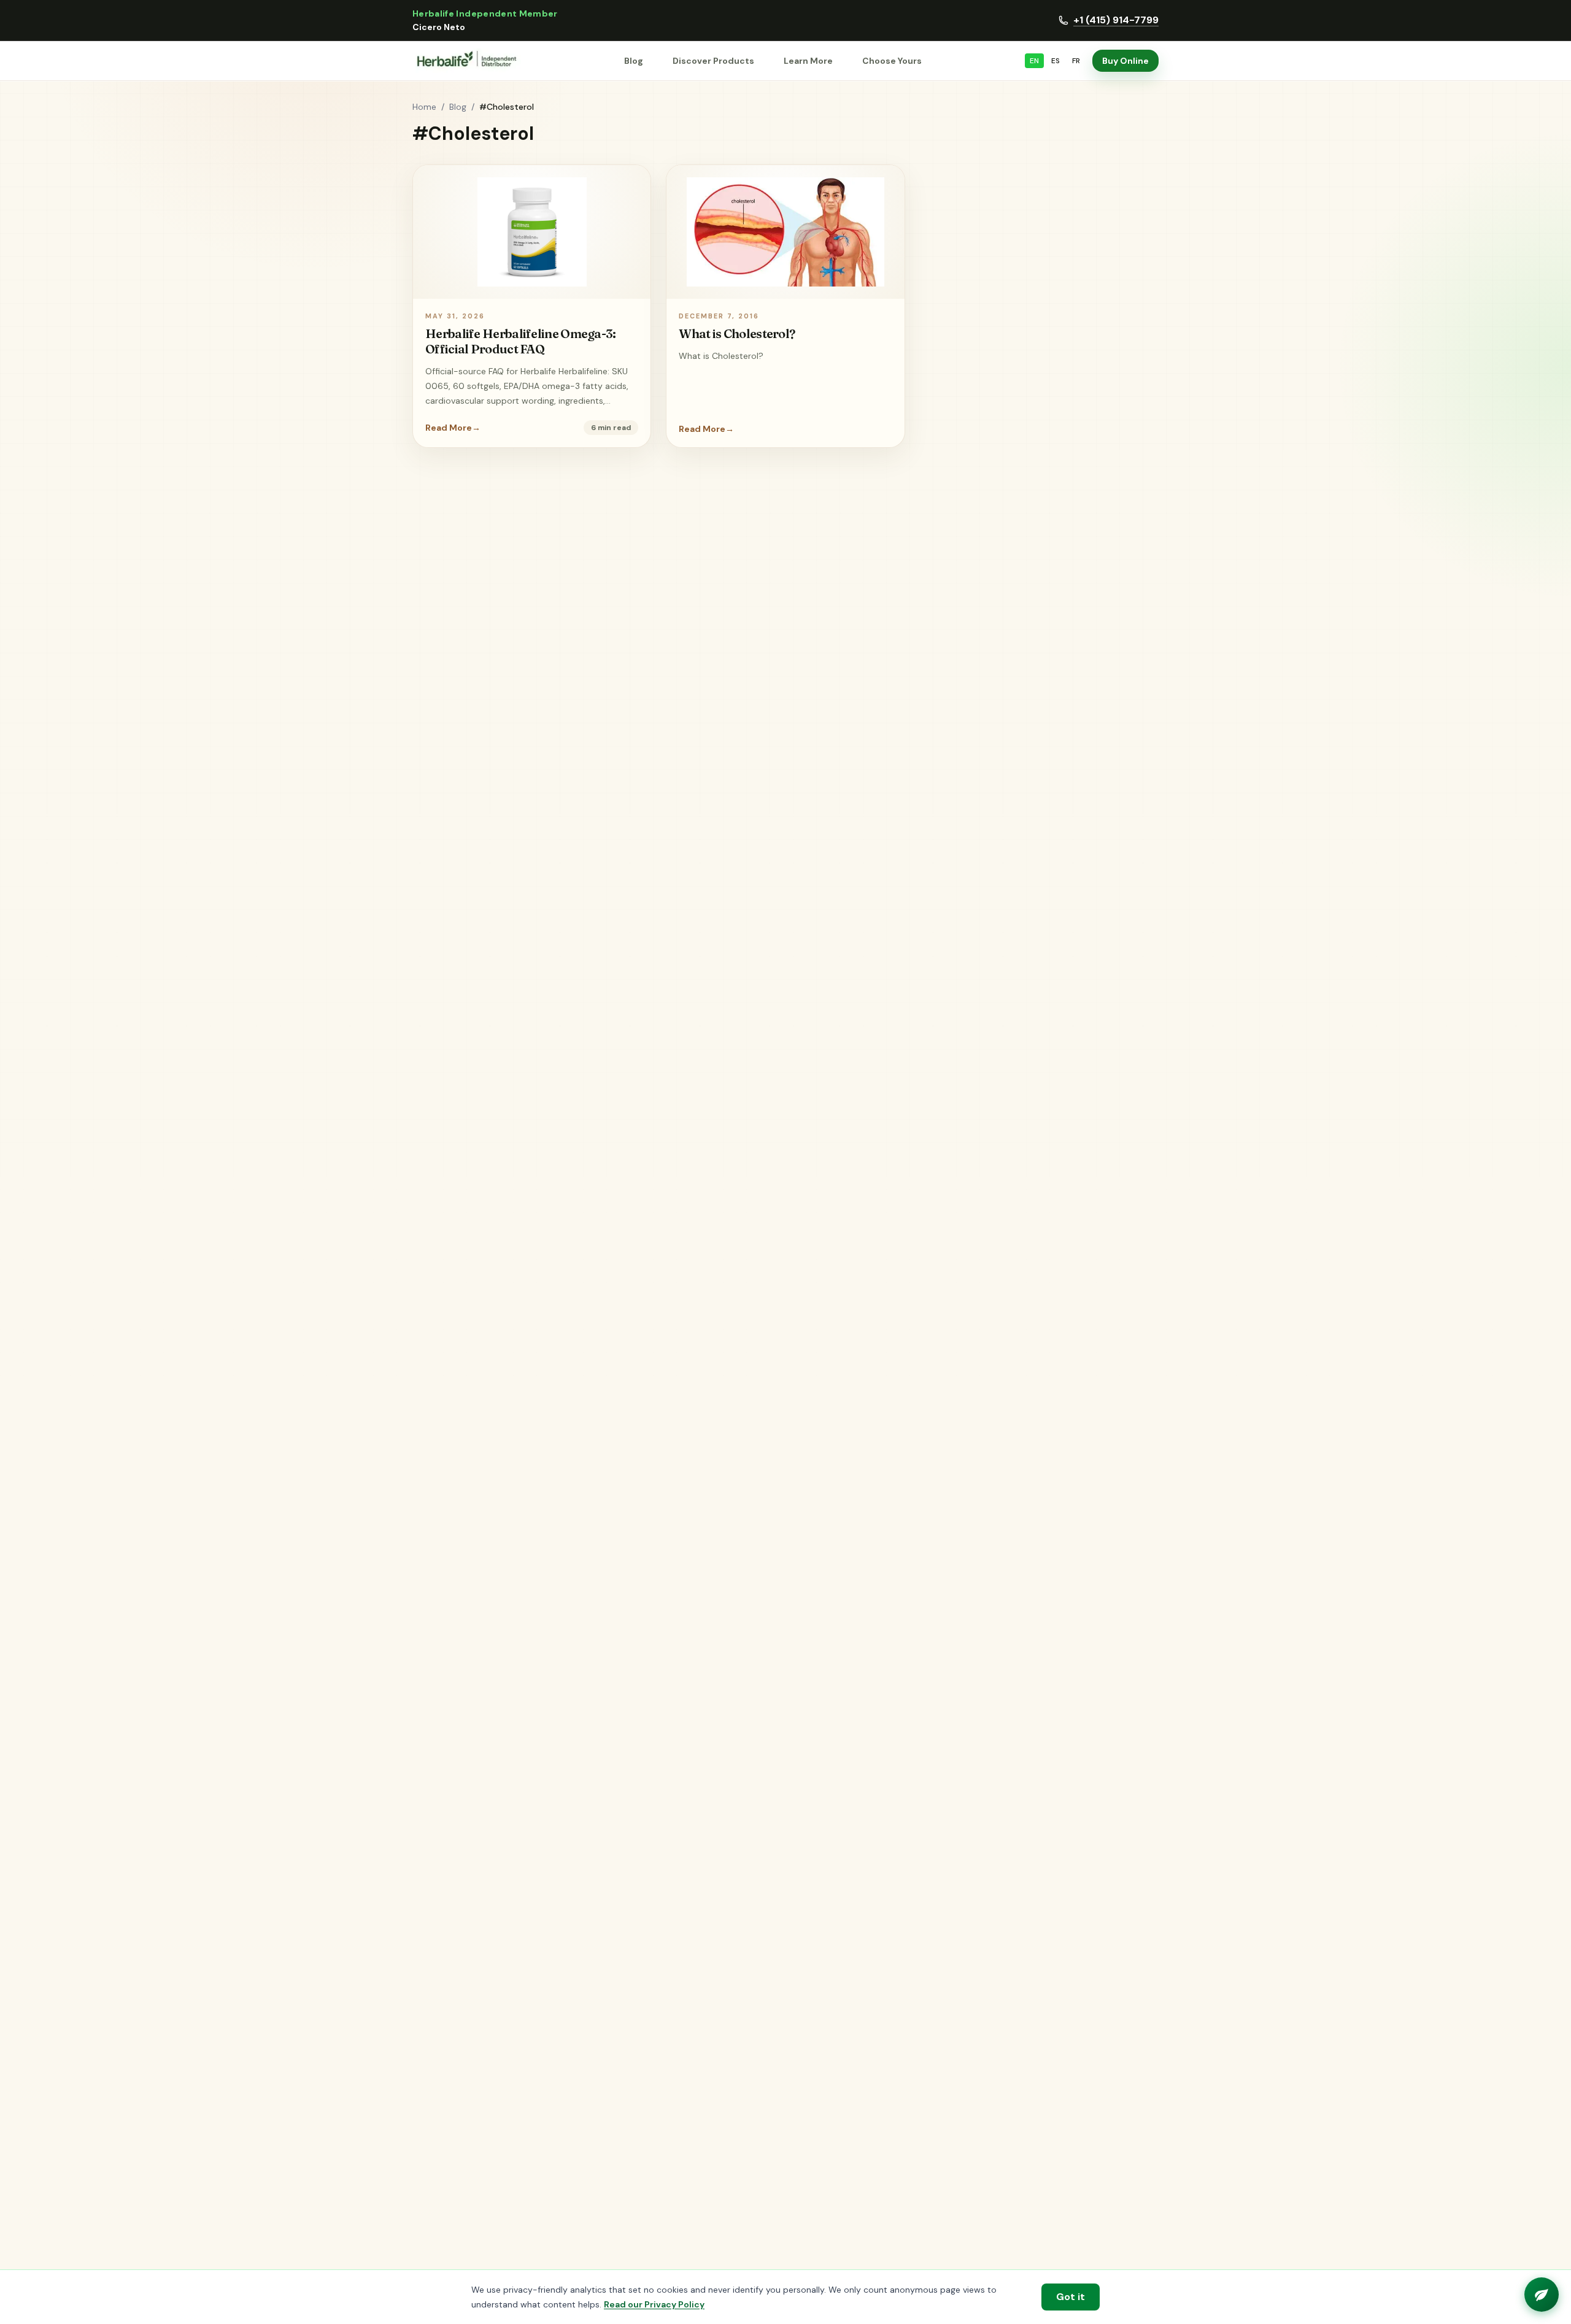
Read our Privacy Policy (654, 2304)
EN (1034, 61)
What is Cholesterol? (737, 333)
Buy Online (1125, 61)
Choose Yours (892, 61)
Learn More (808, 61)
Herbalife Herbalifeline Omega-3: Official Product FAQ (521, 341)
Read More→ (453, 428)
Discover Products (713, 61)
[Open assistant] (1542, 2295)
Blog (634, 61)
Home (424, 107)
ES (1056, 61)
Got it (1071, 2297)
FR (1076, 61)
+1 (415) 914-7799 (1116, 20)
